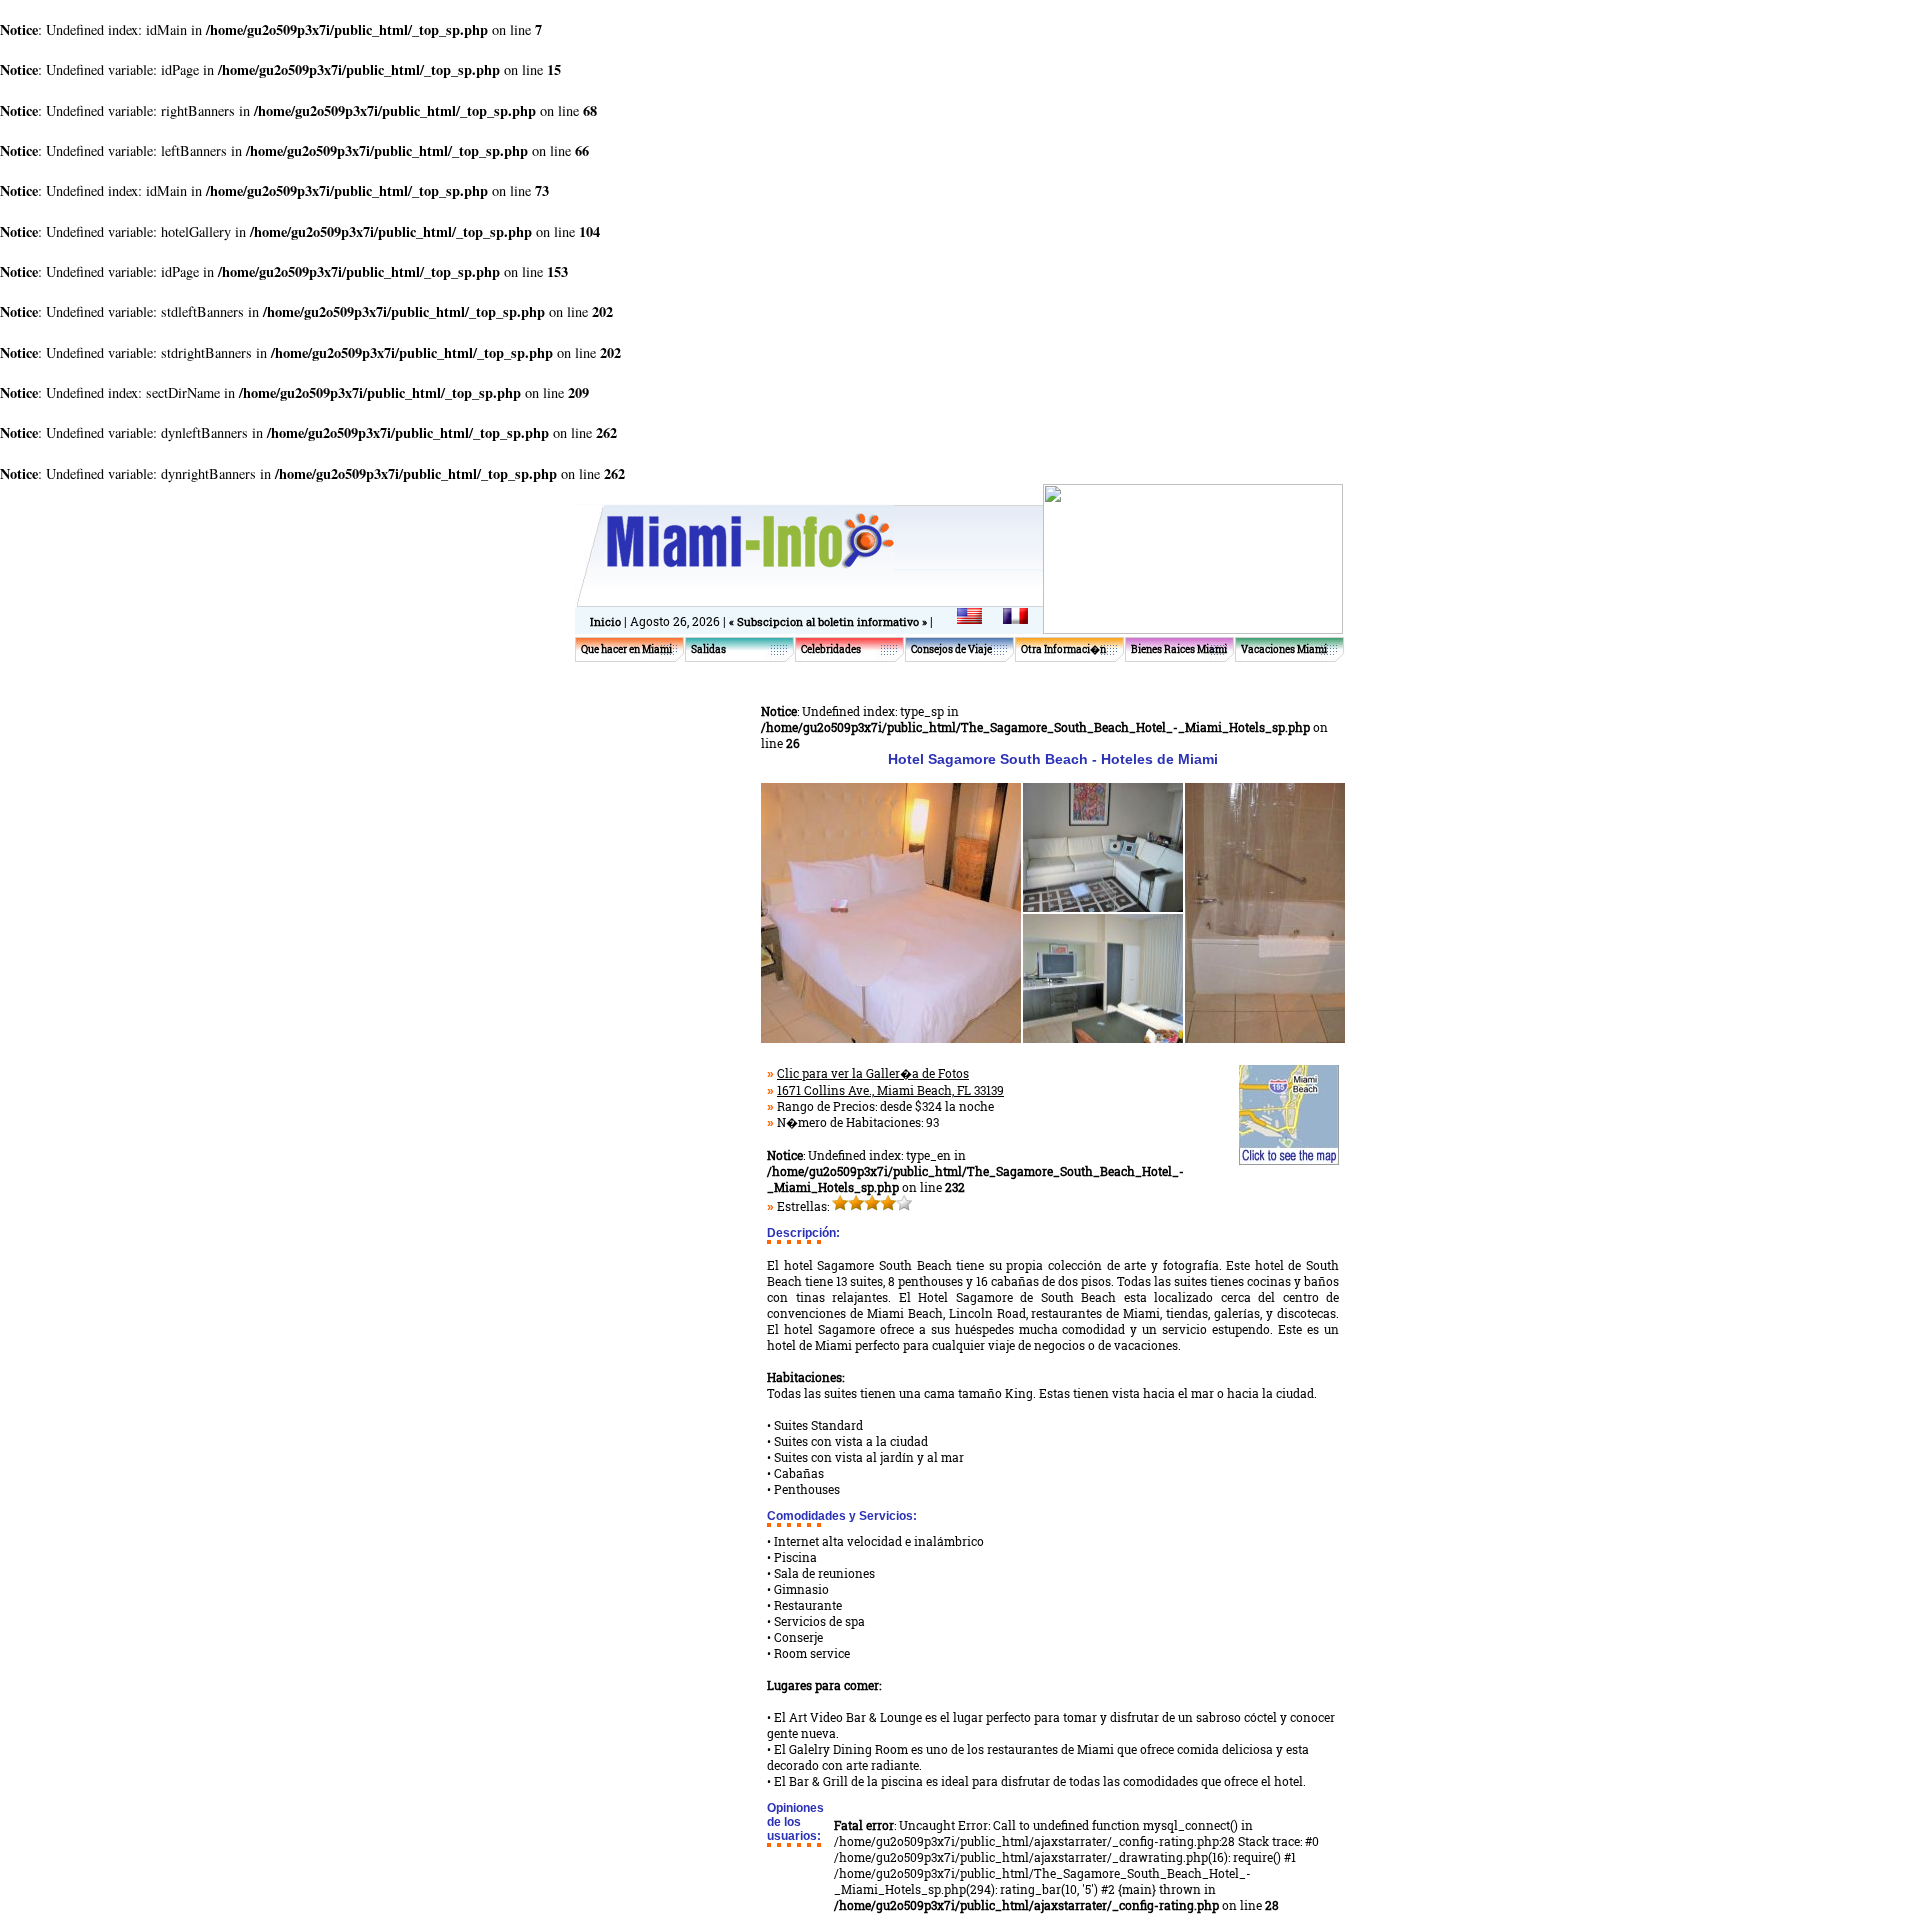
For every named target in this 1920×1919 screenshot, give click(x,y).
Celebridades (831, 649)
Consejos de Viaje (951, 649)
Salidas (708, 649)
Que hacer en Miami (626, 649)
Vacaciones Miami (1284, 649)
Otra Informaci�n (1063, 649)
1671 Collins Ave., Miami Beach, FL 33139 (890, 1090)
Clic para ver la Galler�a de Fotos (873, 1073)
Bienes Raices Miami (1179, 649)
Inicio (605, 621)
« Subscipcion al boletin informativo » (829, 621)
